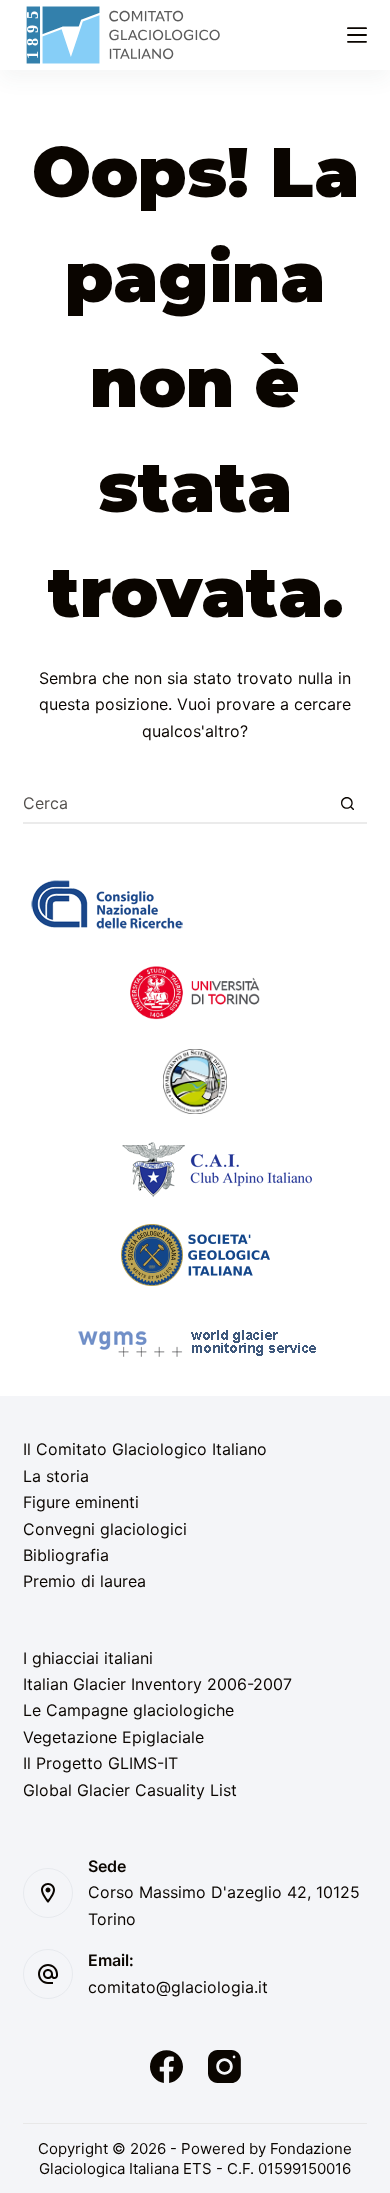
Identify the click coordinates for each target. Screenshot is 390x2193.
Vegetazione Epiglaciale (113, 1737)
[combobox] (175, 803)
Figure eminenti (81, 1502)
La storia (56, 1476)
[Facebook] (166, 2066)
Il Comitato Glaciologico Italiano (145, 1449)
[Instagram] (224, 2066)
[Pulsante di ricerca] (348, 803)
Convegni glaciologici (105, 1529)
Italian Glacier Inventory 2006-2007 (157, 1684)
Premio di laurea (84, 1581)
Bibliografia (66, 1555)
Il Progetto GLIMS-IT (100, 1763)
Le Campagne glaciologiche (128, 1710)
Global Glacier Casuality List (130, 1790)
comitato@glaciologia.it (178, 1987)
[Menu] (357, 35)
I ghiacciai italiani (88, 1658)
